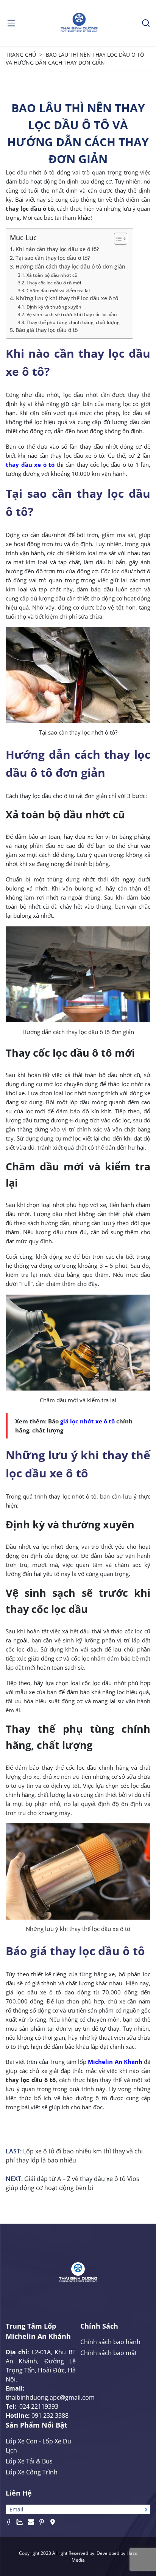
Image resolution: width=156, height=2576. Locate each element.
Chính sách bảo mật (109, 2353)
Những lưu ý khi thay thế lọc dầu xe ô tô (67, 298)
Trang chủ (21, 55)
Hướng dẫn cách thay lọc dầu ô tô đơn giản (70, 267)
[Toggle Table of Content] (117, 239)
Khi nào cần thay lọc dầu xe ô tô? (57, 249)
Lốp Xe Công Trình (32, 2472)
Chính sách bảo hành (110, 2342)
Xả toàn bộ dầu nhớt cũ (52, 275)
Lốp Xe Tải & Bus (29, 2461)
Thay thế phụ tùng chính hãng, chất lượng (73, 322)
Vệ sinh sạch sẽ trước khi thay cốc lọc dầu (72, 314)
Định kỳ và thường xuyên (54, 307)
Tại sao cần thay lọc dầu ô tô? (53, 258)
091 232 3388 (50, 2415)
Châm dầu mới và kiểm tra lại (58, 291)
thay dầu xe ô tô (30, 465)
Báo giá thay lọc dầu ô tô (47, 330)
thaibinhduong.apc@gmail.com (50, 2397)
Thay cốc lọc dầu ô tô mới (54, 283)
